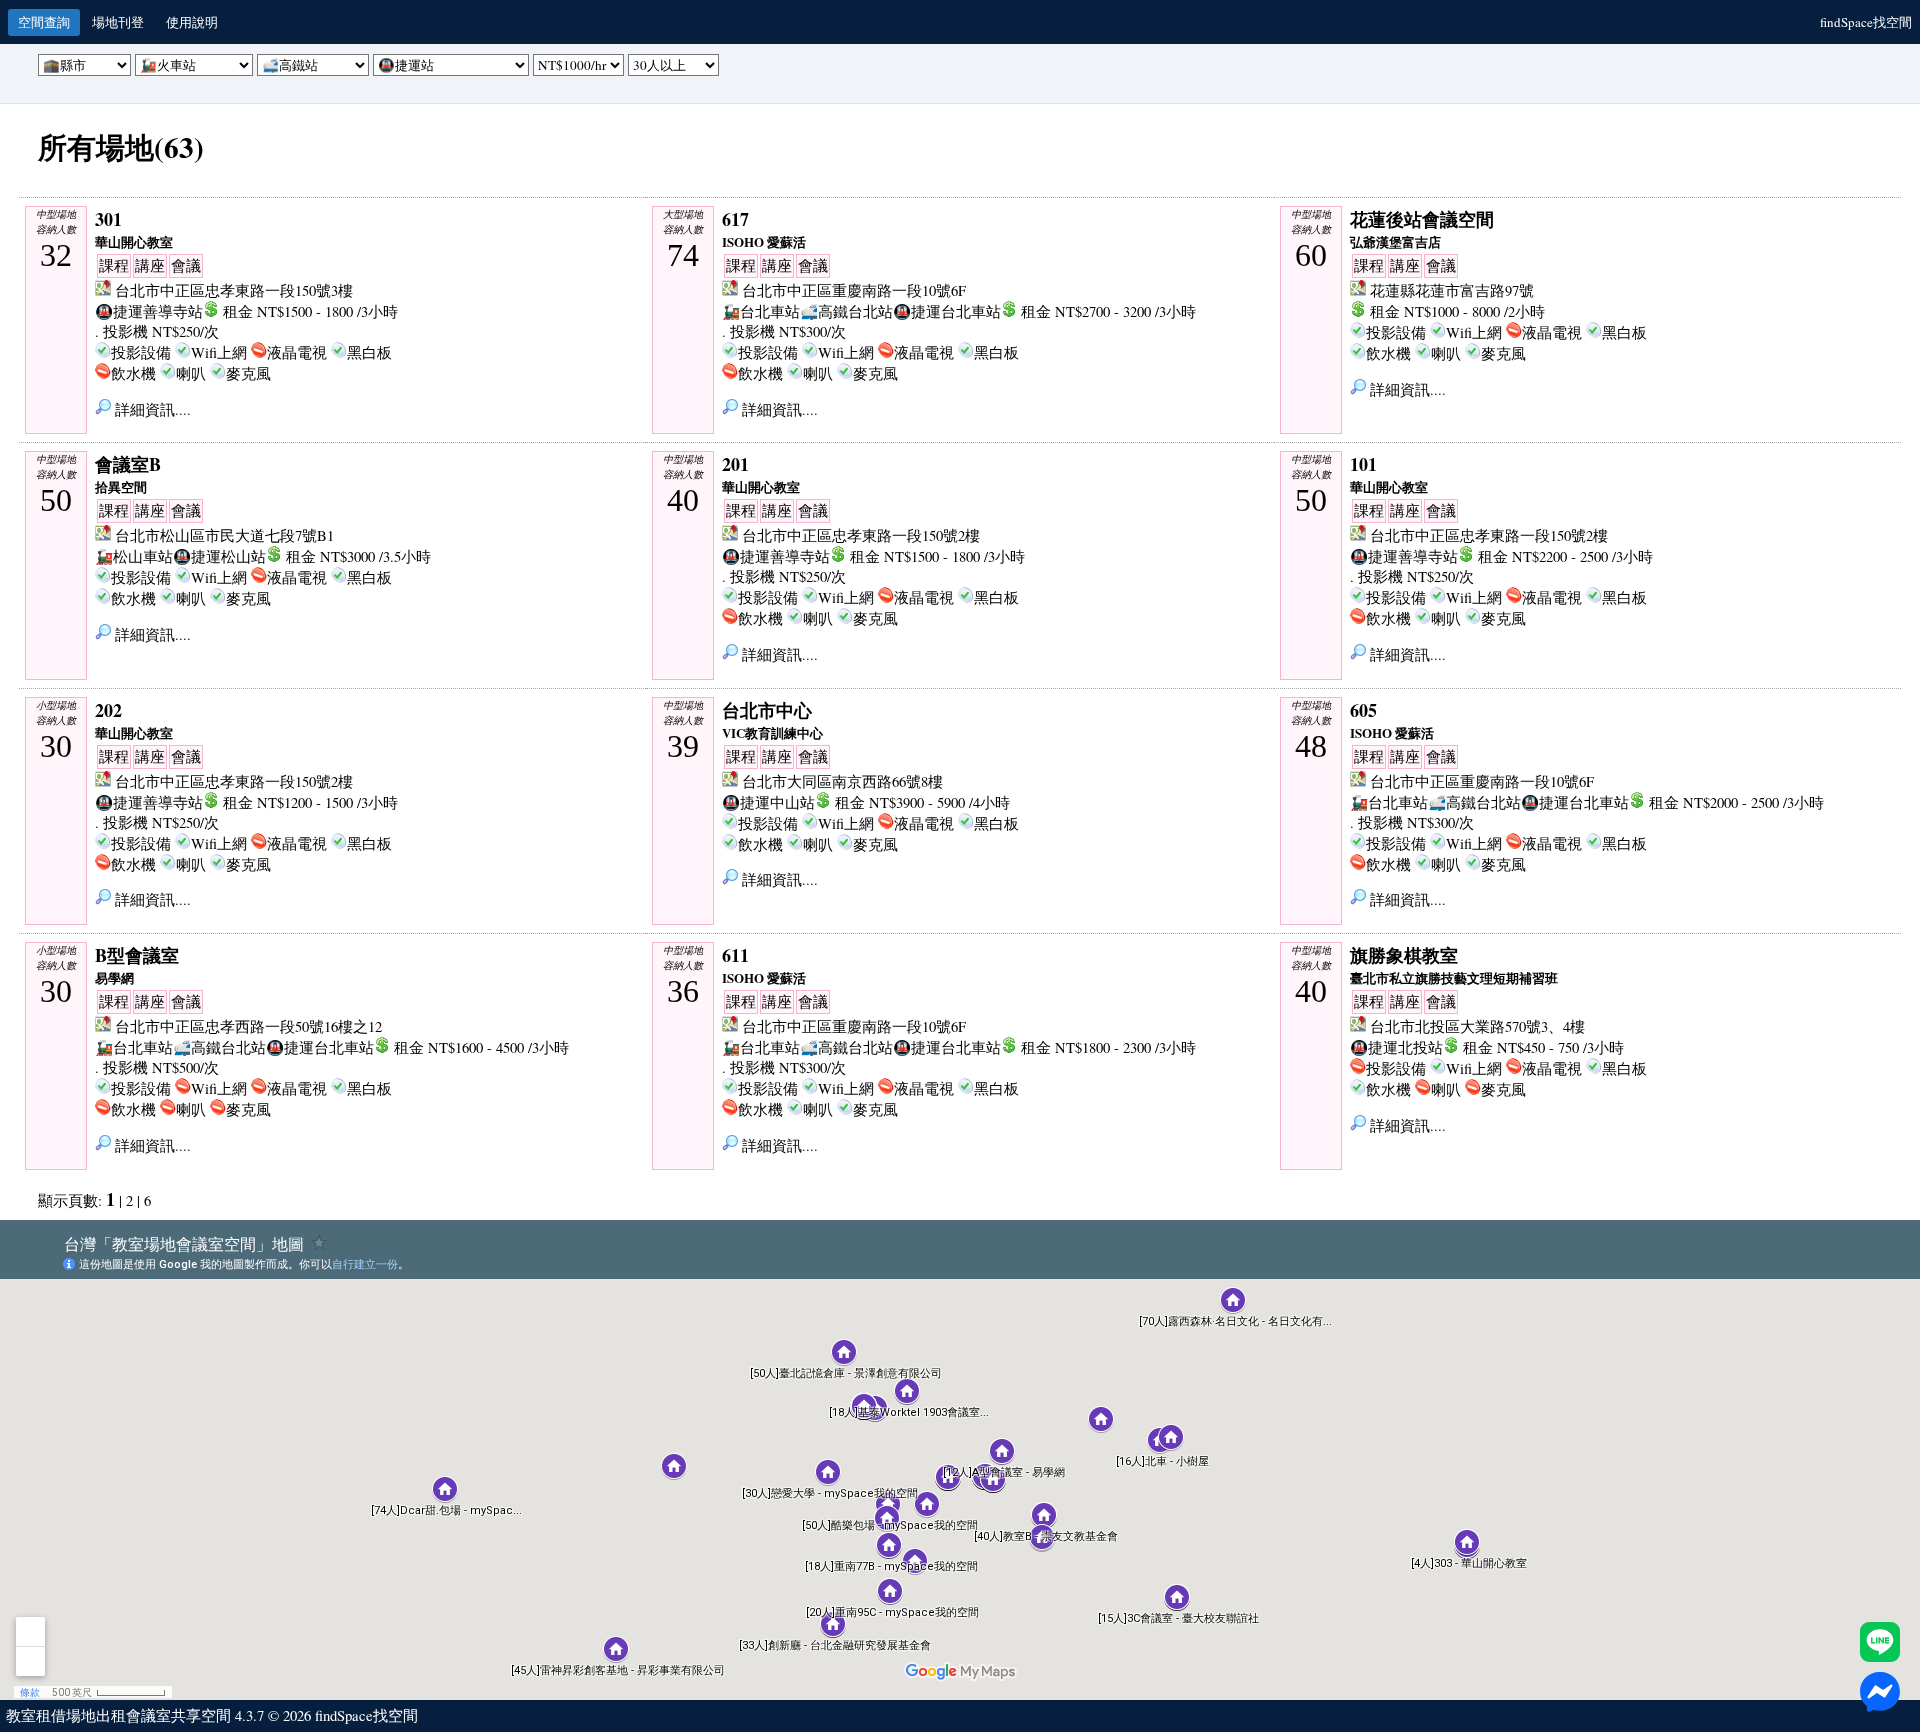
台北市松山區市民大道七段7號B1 (224, 535)
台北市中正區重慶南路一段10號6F (854, 290)
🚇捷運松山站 (219, 556)
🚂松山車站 (134, 556)
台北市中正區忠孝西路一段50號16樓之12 (248, 1026)
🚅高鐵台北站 (846, 311)
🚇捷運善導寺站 (149, 311)
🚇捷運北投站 (1396, 1047)
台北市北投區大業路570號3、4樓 (1477, 1026)
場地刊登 (118, 22)
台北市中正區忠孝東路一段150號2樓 (861, 535)
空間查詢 (44, 22)
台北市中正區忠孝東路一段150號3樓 (234, 290)
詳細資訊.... (151, 409)
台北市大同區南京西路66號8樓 (842, 781)
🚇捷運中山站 (768, 802)
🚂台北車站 (761, 311)
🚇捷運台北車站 (947, 311)
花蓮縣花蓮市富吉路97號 (1452, 290)
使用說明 (192, 22)
